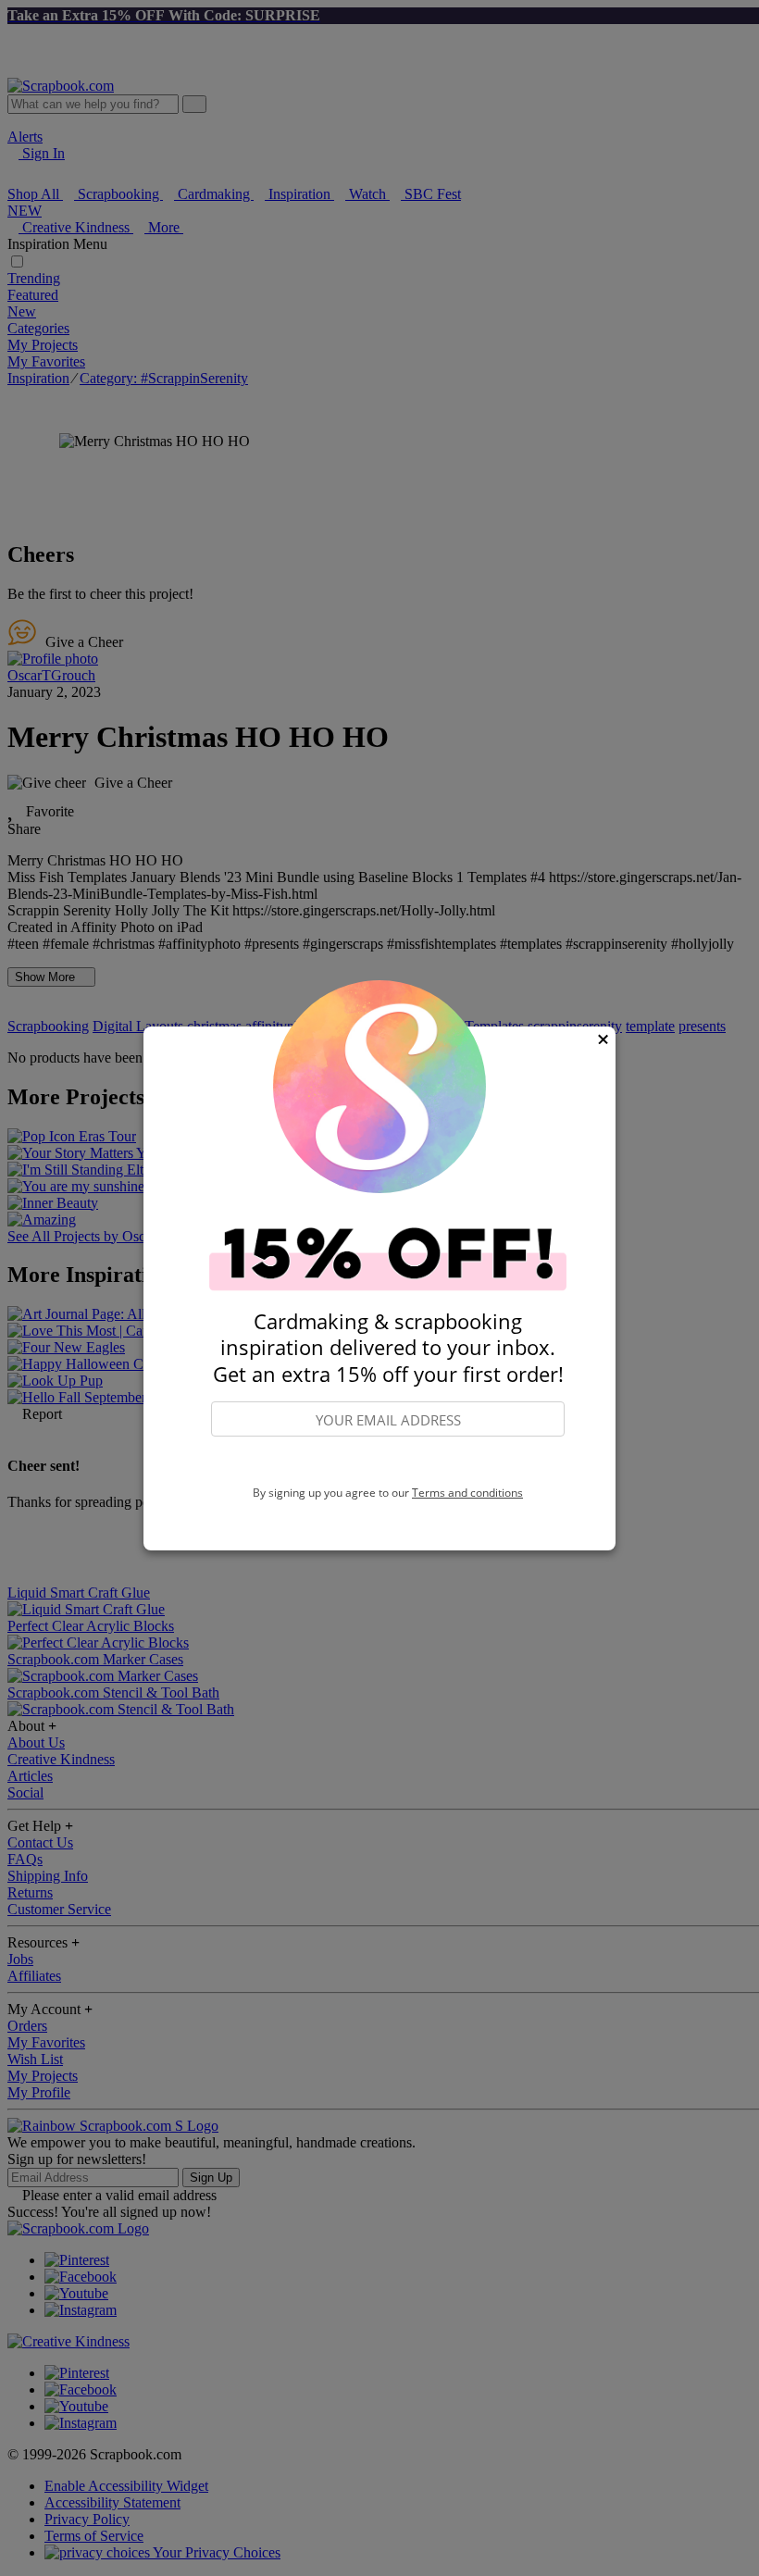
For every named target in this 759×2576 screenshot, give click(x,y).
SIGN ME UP (388, 1462)
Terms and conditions (467, 1493)
